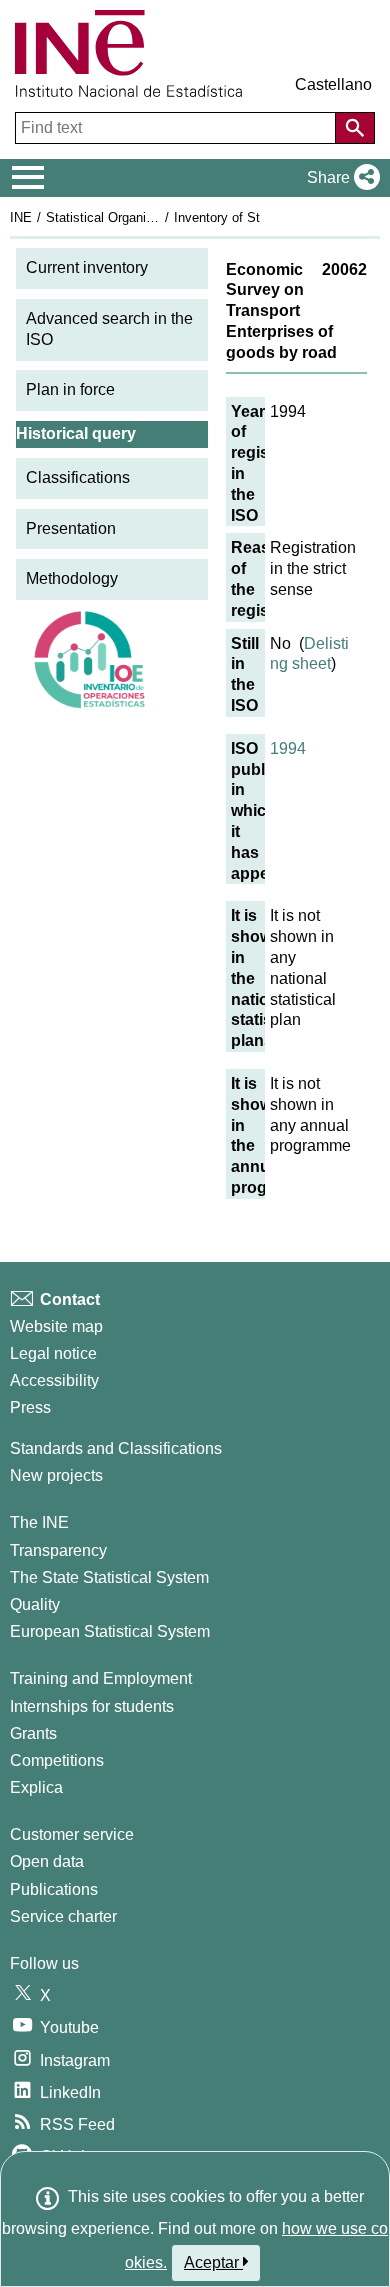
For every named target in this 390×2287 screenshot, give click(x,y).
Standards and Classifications (116, 1448)
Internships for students (92, 1706)
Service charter (63, 1916)
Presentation (71, 528)
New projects (56, 1475)
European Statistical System (110, 1631)
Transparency (58, 1550)
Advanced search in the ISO (109, 329)
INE (21, 217)
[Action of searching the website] (355, 128)
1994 (288, 748)
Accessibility (54, 1380)
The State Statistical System (109, 1577)
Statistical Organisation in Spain (139, 217)
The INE (39, 1522)
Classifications (78, 477)
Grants (33, 1733)
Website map (56, 1326)
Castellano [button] (333, 84)
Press (30, 1407)
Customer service (72, 1834)
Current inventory (87, 267)
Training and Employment (101, 1678)
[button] (339, 178)
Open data (47, 1861)
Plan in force (70, 389)
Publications (54, 1889)
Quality (35, 1604)
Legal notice (53, 1353)
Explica (36, 1787)
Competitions (57, 1760)
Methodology (72, 578)
